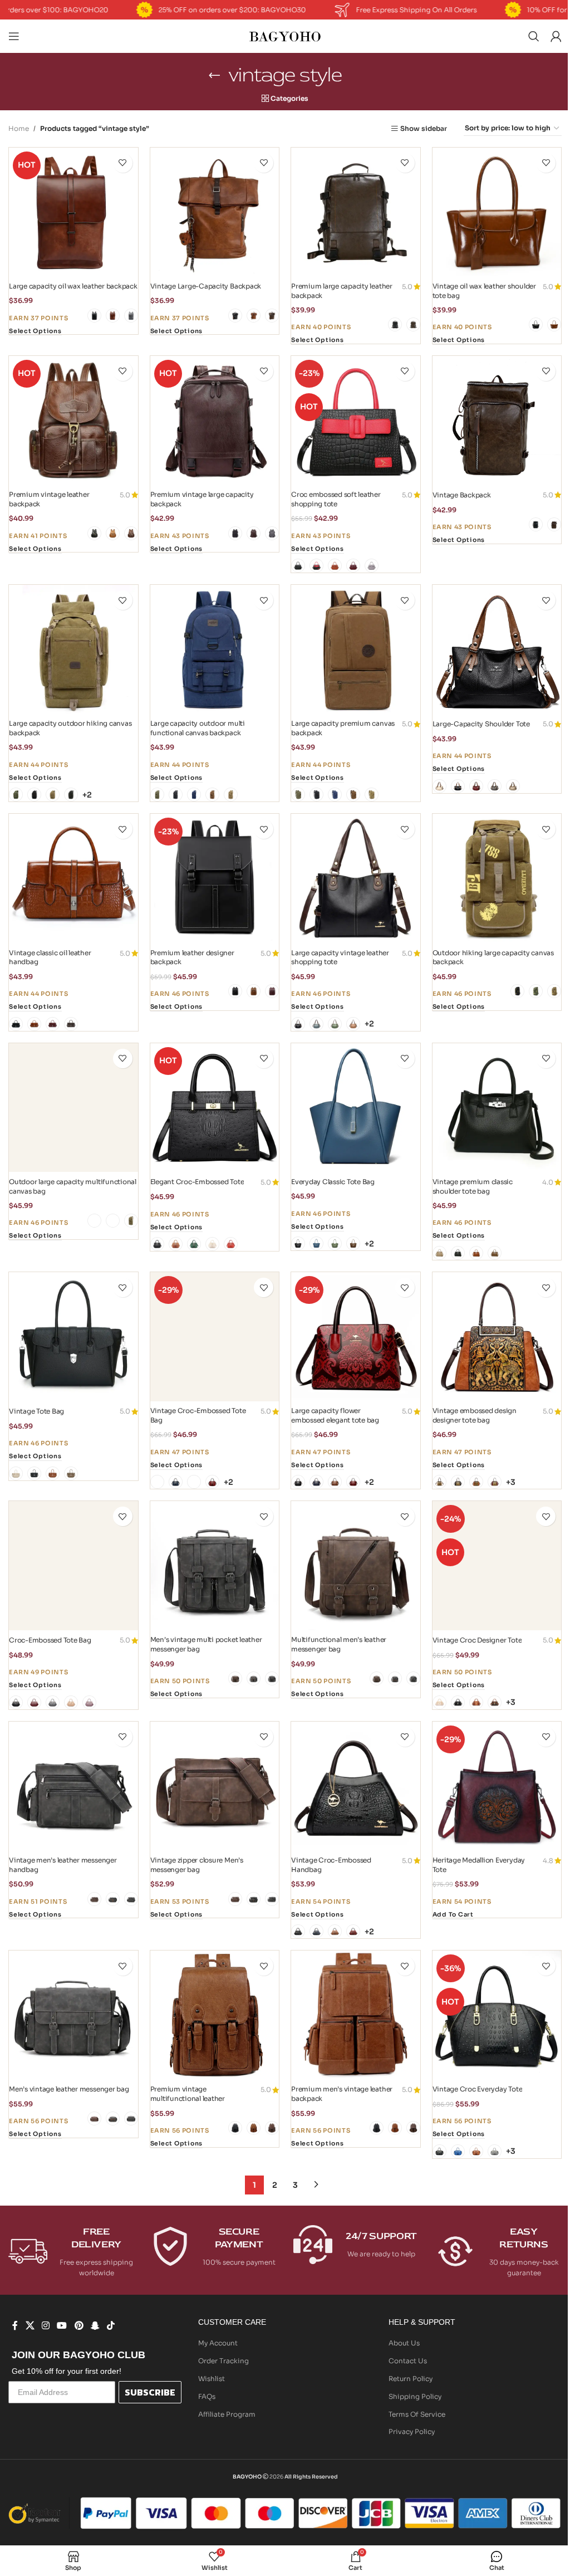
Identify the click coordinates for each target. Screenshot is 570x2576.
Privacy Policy (412, 2431)
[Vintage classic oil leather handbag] (73, 878)
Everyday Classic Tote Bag (333, 1182)
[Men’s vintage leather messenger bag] (73, 2015)
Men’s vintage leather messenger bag (69, 2089)
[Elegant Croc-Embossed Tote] (215, 1108)
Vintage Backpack (462, 495)
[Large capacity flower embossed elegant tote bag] (356, 1337)
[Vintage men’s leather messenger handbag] (73, 1786)
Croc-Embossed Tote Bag (50, 1640)
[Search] (534, 36)
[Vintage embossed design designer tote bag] (497, 1337)
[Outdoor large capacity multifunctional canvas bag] (73, 1108)
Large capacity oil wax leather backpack (73, 286)
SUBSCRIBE (150, 2392)
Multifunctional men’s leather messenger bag (339, 1644)
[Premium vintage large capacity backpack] (215, 421)
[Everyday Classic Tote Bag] (356, 1108)
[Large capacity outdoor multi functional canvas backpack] (215, 649)
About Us (404, 2343)
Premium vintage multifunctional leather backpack (188, 2098)
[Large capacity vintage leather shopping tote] (356, 878)
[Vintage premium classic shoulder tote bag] (497, 1108)
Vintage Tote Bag (36, 1411)
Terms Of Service (417, 2414)
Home (19, 128)
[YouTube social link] (62, 2326)
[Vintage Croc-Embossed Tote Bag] (215, 1337)
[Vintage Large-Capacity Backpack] (215, 212)
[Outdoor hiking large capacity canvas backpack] (497, 878)
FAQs (207, 2396)
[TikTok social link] (111, 2326)
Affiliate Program (227, 2414)
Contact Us (408, 2361)
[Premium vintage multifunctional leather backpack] (215, 2015)
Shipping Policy (415, 2396)
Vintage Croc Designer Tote (477, 1640)
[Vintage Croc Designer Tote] (497, 1566)
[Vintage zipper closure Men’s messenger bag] (215, 1786)
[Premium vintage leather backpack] (73, 421)
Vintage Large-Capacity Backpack (206, 286)
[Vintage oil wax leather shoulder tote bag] (497, 212)
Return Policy (411, 2379)
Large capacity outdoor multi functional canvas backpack (198, 728)
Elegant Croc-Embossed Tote (197, 1182)
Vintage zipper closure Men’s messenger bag (197, 1865)
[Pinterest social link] (79, 2326)
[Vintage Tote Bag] (73, 1337)
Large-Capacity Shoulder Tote (481, 724)
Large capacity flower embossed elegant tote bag (335, 1415)
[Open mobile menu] (14, 36)
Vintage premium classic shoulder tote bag (473, 1186)
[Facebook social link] (15, 2326)
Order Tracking (223, 2361)
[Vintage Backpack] (497, 421)
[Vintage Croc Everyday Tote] (497, 2015)
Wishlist (212, 2379)
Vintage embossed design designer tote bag (475, 1415)
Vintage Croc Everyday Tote (478, 2089)
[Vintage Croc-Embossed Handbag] (356, 1786)
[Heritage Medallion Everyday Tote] (497, 1786)
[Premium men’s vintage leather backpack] (356, 2015)
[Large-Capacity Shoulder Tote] (497, 649)
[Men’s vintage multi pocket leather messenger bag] (215, 1566)
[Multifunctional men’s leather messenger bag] (356, 1566)
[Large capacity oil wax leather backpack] (73, 212)
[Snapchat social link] (95, 2326)
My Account (218, 2343)
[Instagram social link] (45, 2326)
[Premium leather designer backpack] (215, 878)
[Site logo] (285, 35)
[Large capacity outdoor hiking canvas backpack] (73, 649)
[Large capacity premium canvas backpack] (356, 649)
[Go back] (214, 75)
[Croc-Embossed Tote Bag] (73, 1566)
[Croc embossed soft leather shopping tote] (356, 421)
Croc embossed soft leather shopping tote (336, 499)
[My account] (556, 36)
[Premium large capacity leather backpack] (356, 212)
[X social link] (30, 2326)
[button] (453, 1915)
